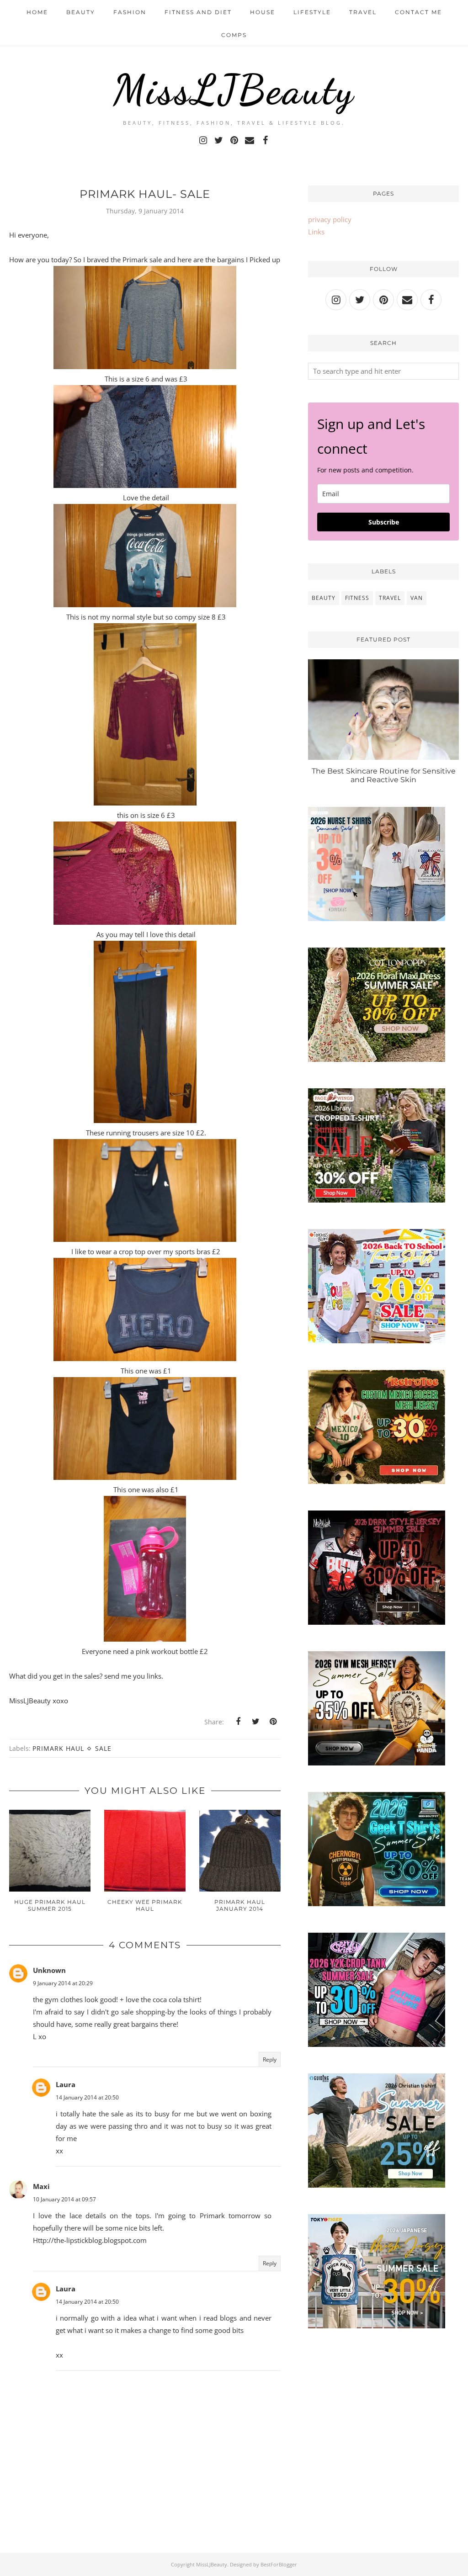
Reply (270, 2059)
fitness (357, 598)
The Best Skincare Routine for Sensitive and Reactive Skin (384, 775)
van (417, 598)
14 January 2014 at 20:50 (87, 2097)
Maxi (41, 2186)
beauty (324, 598)
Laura (66, 2084)
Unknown (49, 1970)
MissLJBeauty (234, 90)
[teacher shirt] (377, 1341)
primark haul (58, 1748)
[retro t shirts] (377, 1481)
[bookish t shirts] (377, 1200)
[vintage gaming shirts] (377, 1622)
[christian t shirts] (377, 2185)
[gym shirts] (377, 1763)
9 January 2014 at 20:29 (63, 1983)
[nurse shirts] (377, 918)
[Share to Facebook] (238, 1722)
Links (316, 232)
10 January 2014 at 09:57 (64, 2199)
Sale (103, 1748)
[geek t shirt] (377, 1903)
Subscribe (384, 522)
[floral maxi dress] (377, 1059)
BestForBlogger (279, 2564)
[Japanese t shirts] (377, 2326)
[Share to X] (255, 1722)
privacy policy (330, 219)
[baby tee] (377, 2044)
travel (390, 598)
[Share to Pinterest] (273, 1722)
